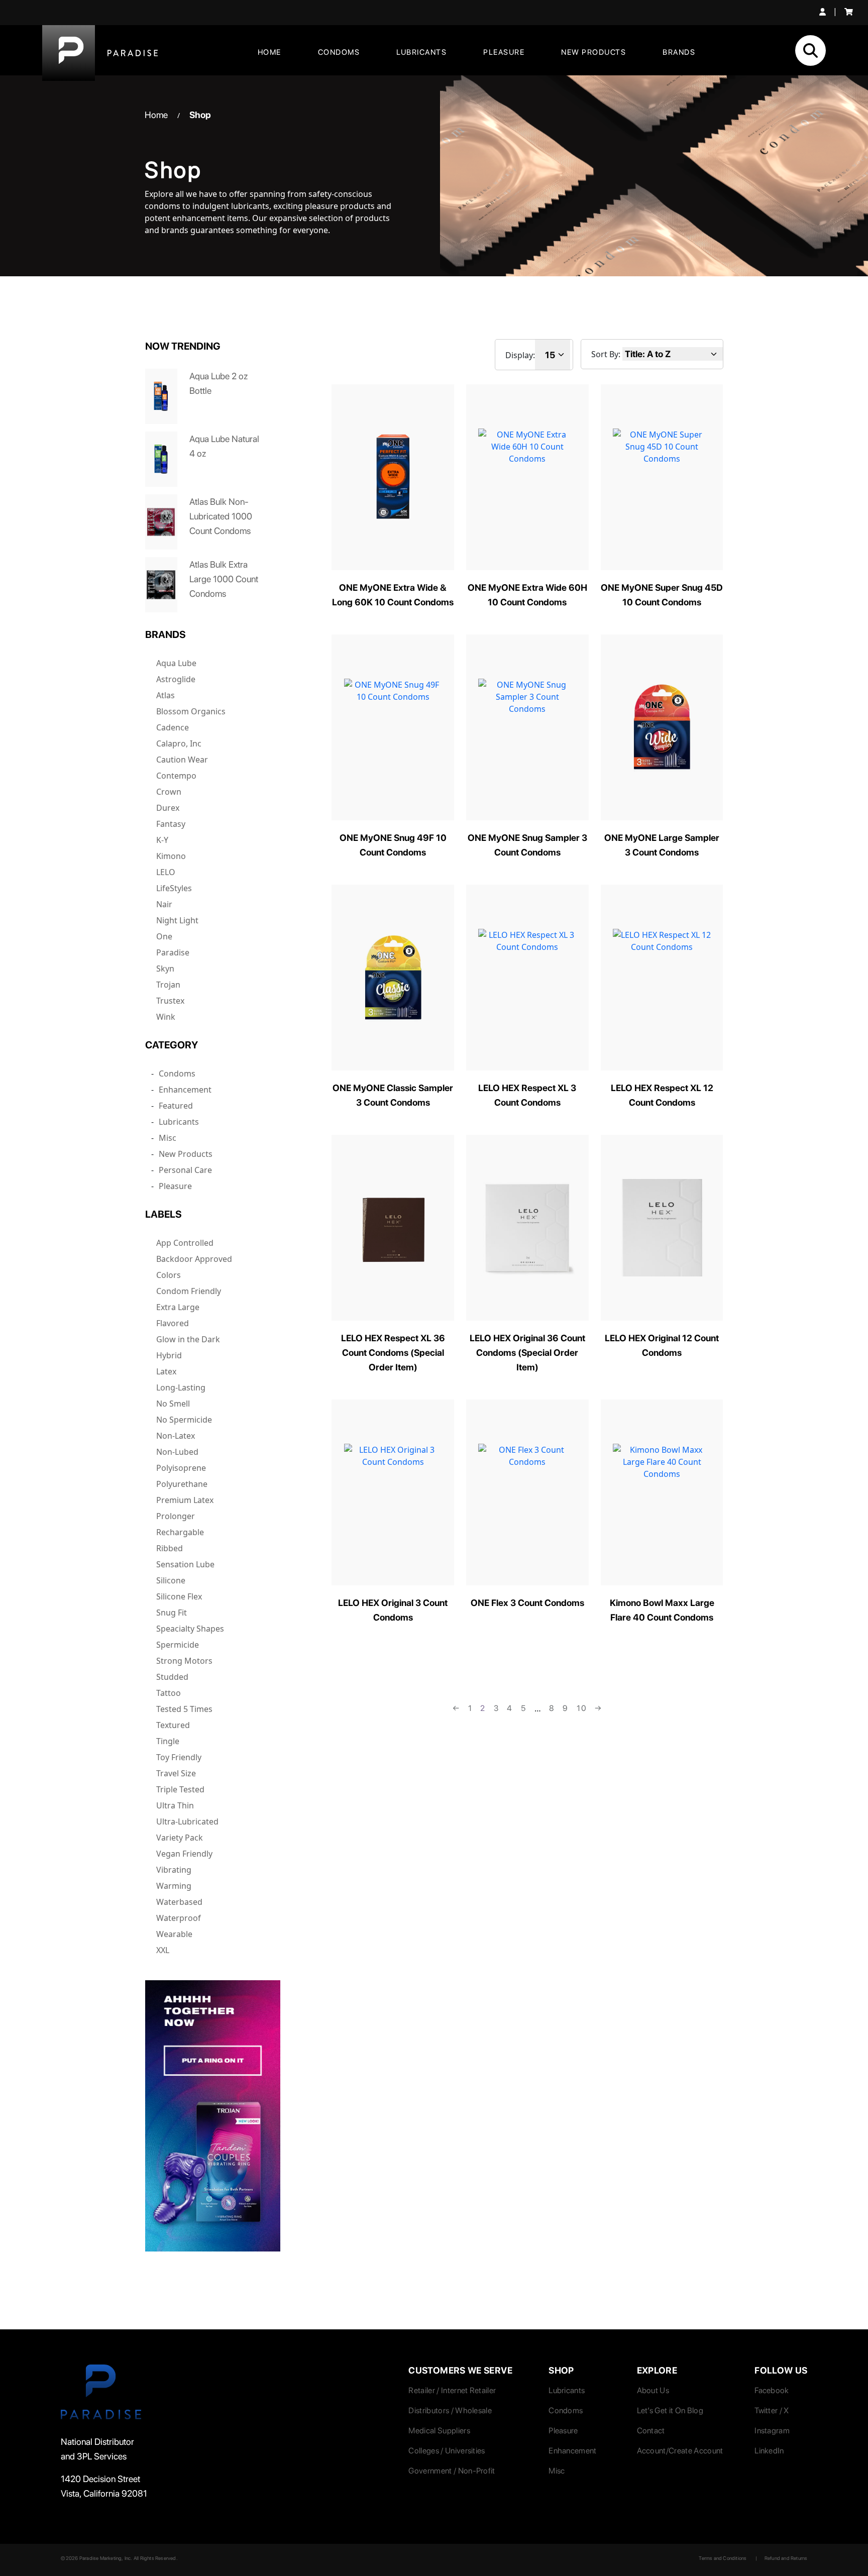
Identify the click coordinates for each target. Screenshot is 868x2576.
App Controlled (185, 1243)
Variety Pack (180, 1838)
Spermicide (178, 1645)
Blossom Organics (191, 711)
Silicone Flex (179, 1596)
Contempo (176, 776)
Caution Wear (182, 760)
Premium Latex (185, 1500)
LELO (166, 872)
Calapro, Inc (179, 743)
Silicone (171, 1580)
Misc (168, 1138)
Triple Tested (180, 1789)
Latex (166, 1371)
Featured (176, 1106)
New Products (593, 52)
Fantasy (171, 824)
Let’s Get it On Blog (670, 2410)
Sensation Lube (185, 1564)
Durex (168, 808)
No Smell (173, 1404)
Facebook (772, 2390)
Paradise (173, 952)
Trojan (168, 985)
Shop (200, 115)
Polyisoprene (181, 1468)
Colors (169, 1275)
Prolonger (176, 1516)
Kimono (171, 856)
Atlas (166, 695)
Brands (679, 52)
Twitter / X (772, 2410)
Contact (651, 2431)
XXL (163, 1950)
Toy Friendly (179, 1757)
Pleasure (504, 52)
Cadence (173, 727)
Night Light (177, 920)
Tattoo (169, 1693)
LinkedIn (769, 2451)
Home (269, 52)
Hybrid (169, 1355)
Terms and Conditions (723, 2558)
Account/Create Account (680, 2451)
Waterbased (179, 1902)
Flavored (173, 1323)
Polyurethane (182, 1484)
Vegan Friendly (184, 1854)
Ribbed (170, 1548)
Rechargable (180, 1532)
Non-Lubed (177, 1452)
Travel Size (176, 1773)
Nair (164, 904)
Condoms (339, 52)
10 (582, 1708)
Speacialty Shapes (190, 1629)
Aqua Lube (176, 663)
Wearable (174, 1934)
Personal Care (185, 1170)
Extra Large (178, 1307)
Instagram (772, 2431)
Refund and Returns (786, 2558)
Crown (169, 792)
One (164, 936)
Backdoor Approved (194, 1259)
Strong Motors (184, 1661)
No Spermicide (184, 1420)
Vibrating (174, 1870)
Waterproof (179, 1918)
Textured (173, 1725)
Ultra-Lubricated (187, 1821)
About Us (653, 2390)
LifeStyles (174, 888)
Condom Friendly (189, 1291)
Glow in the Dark (188, 1339)
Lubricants (421, 52)
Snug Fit (172, 1613)
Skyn (165, 969)
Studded (172, 1677)
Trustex (170, 1001)
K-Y (162, 840)
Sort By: (606, 354)
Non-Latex (176, 1436)
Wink (166, 1017)
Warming (174, 1886)
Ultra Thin (175, 1805)
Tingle (168, 1741)
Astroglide (176, 679)
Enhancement (185, 1090)
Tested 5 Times (184, 1709)
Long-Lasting (181, 1387)
